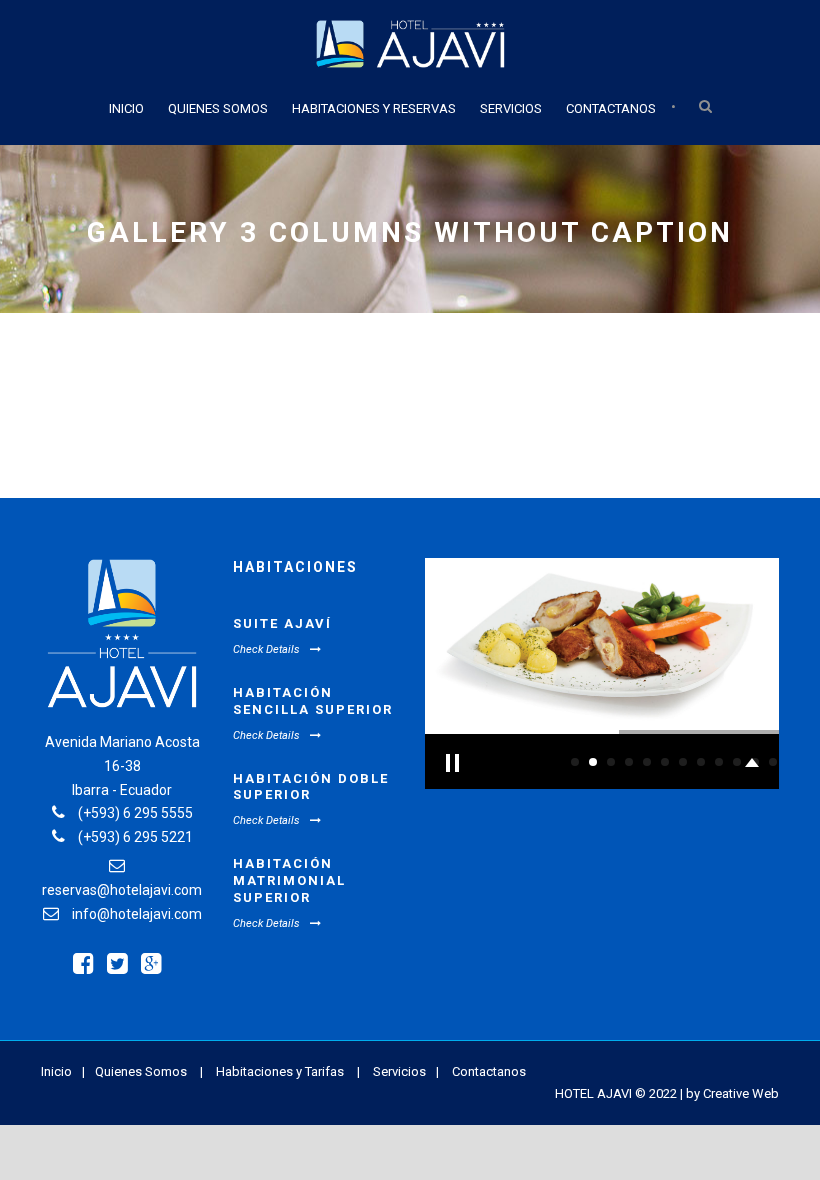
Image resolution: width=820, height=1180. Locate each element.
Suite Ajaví (282, 623)
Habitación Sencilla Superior (313, 701)
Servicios (511, 108)
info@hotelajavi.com (137, 914)
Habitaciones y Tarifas (280, 1071)
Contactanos (611, 108)
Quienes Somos (218, 108)
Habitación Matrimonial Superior (289, 880)
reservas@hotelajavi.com (122, 890)
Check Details (266, 649)
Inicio (126, 108)
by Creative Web (732, 1093)
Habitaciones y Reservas (374, 108)
